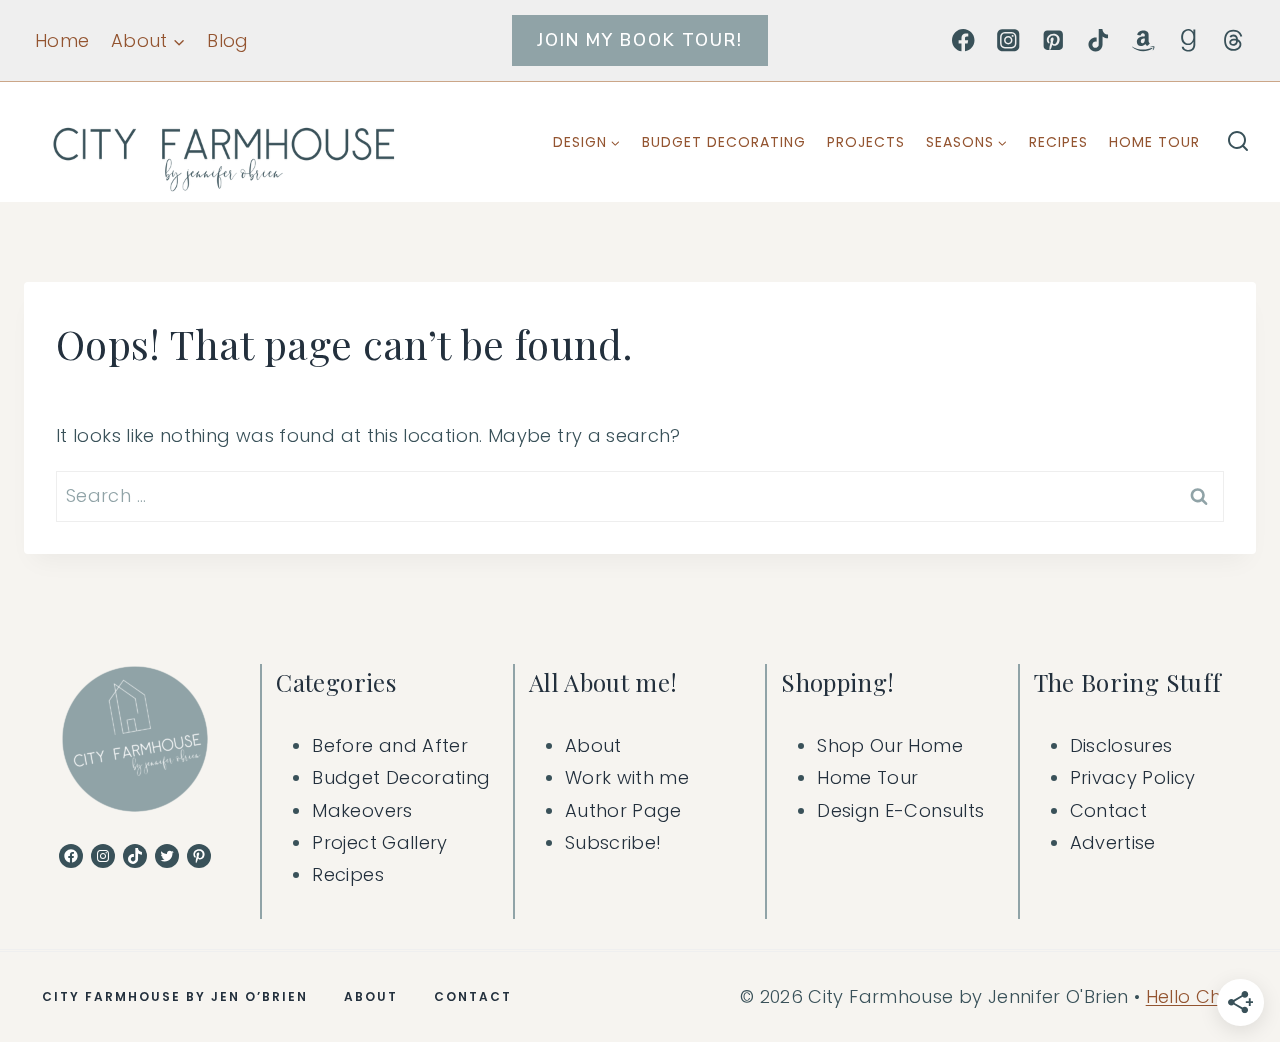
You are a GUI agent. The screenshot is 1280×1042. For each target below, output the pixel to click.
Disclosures (1121, 745)
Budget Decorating (724, 142)
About (593, 745)
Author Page (623, 810)
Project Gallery (379, 842)
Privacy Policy (1133, 777)
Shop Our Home (890, 745)
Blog (227, 40)
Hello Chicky (1201, 996)
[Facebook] (963, 40)
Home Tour (1154, 142)
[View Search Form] (1238, 142)
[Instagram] (1008, 40)
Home (62, 40)
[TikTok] (1098, 40)
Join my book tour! (640, 40)
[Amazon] (1143, 40)
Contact (1109, 810)
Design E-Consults (900, 810)
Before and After (390, 745)
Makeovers (362, 810)
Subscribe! (613, 842)
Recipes (1058, 142)
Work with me (627, 777)
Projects (866, 142)
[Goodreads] (1188, 40)
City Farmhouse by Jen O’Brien (175, 996)
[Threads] (1233, 40)
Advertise (1113, 842)
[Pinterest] (1053, 40)
